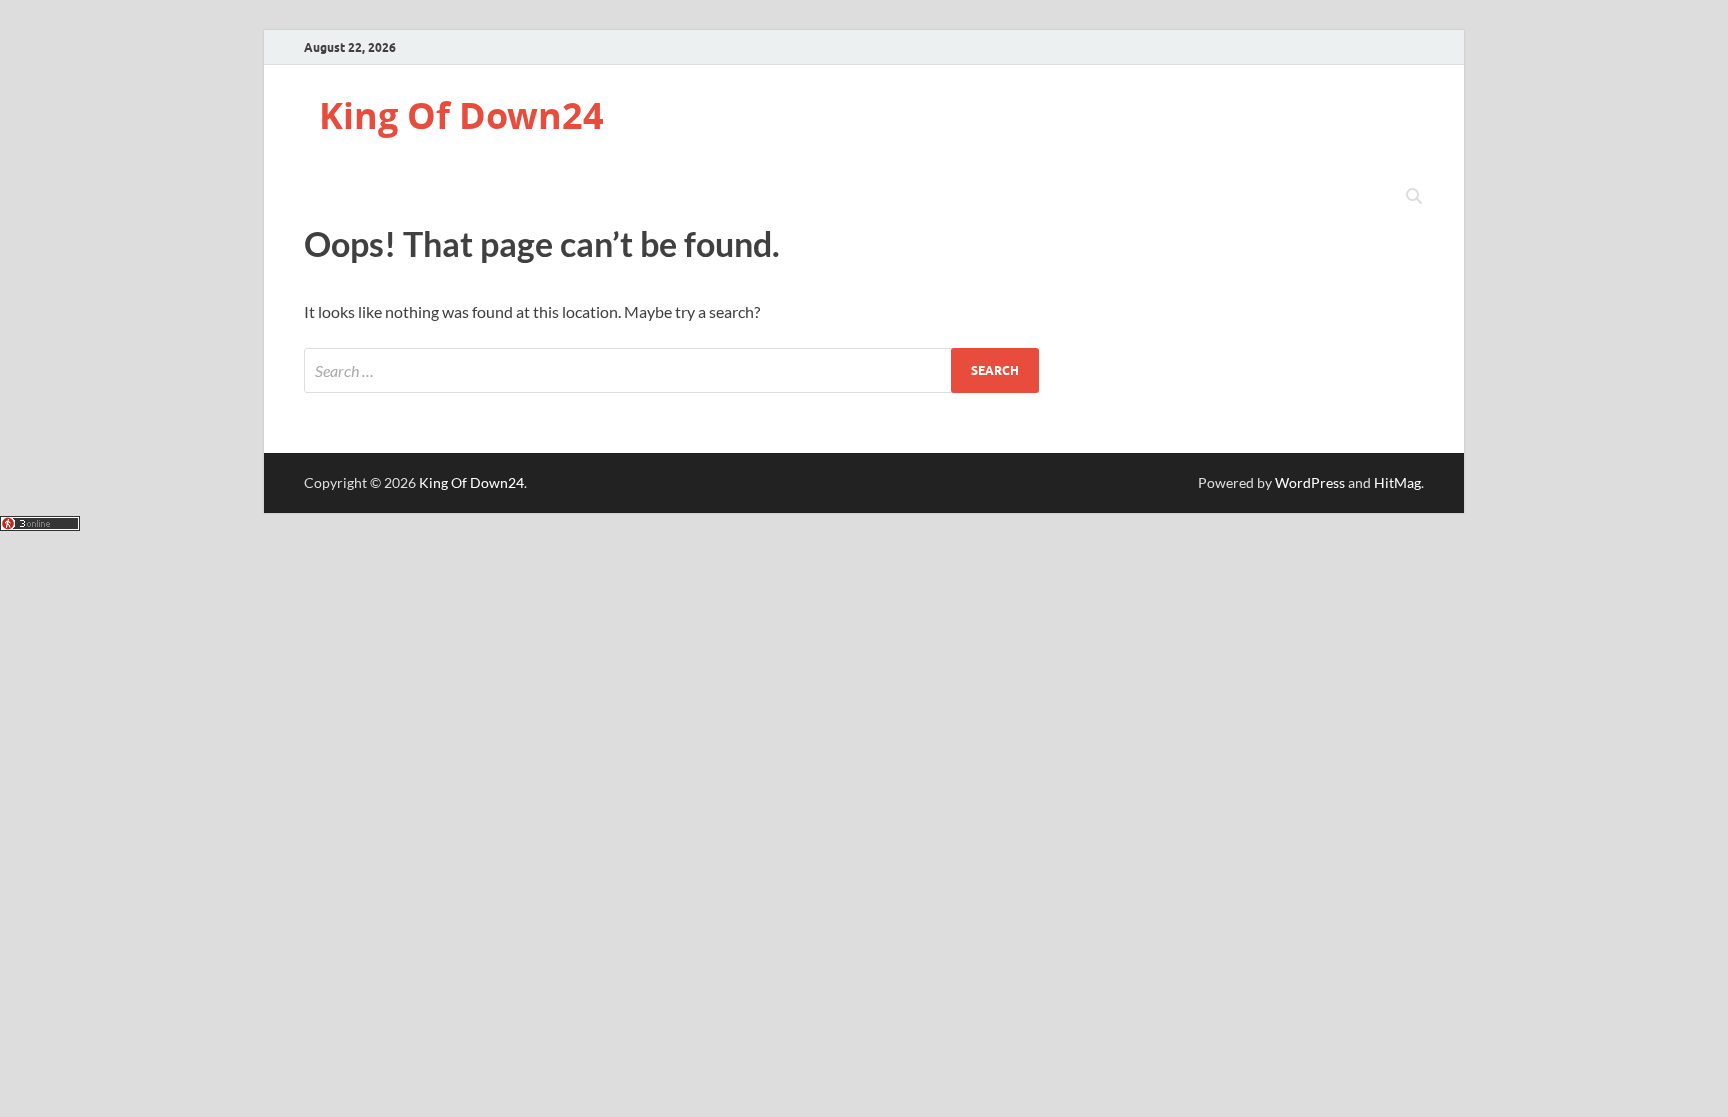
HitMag (1397, 482)
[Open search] (1414, 197)
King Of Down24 (461, 115)
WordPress (1310, 482)
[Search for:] (671, 370)
